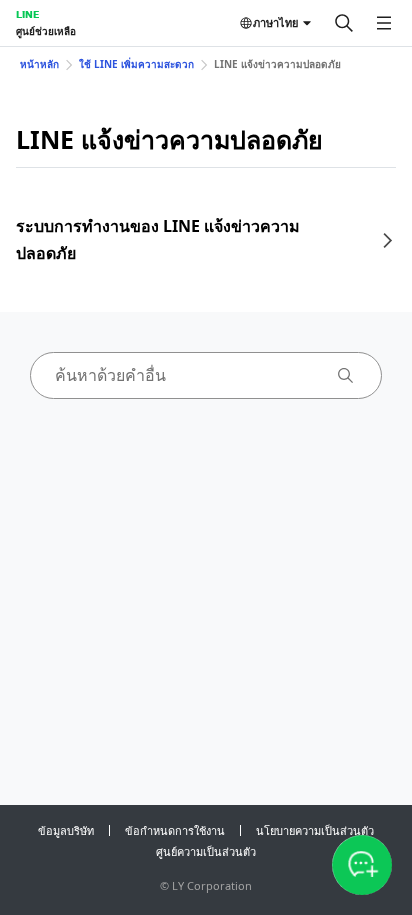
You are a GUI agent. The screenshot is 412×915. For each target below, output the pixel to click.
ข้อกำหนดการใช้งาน (175, 830)
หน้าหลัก (39, 64)
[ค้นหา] (344, 23)
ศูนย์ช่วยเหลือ (46, 31)
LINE (27, 14)
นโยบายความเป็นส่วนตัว (315, 830)
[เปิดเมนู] (384, 23)
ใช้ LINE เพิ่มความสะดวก (136, 64)
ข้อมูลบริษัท (66, 830)
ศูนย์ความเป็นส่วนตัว (206, 851)
